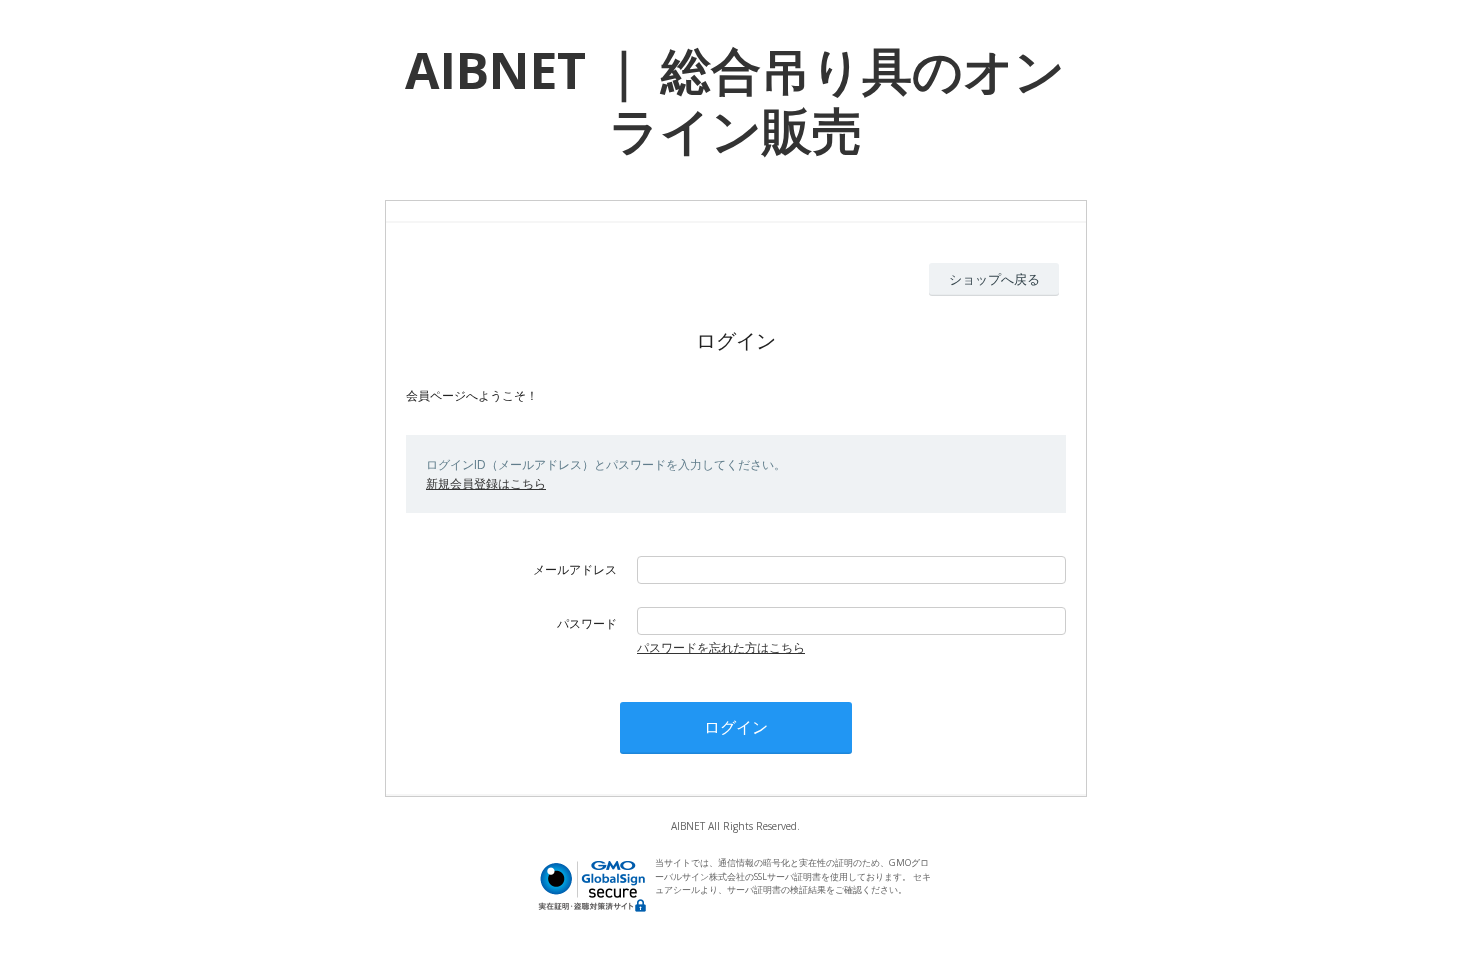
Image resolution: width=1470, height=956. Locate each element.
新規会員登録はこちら (486, 483)
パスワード (587, 623)
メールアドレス (575, 569)
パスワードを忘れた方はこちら (721, 647)
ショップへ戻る (994, 279)
